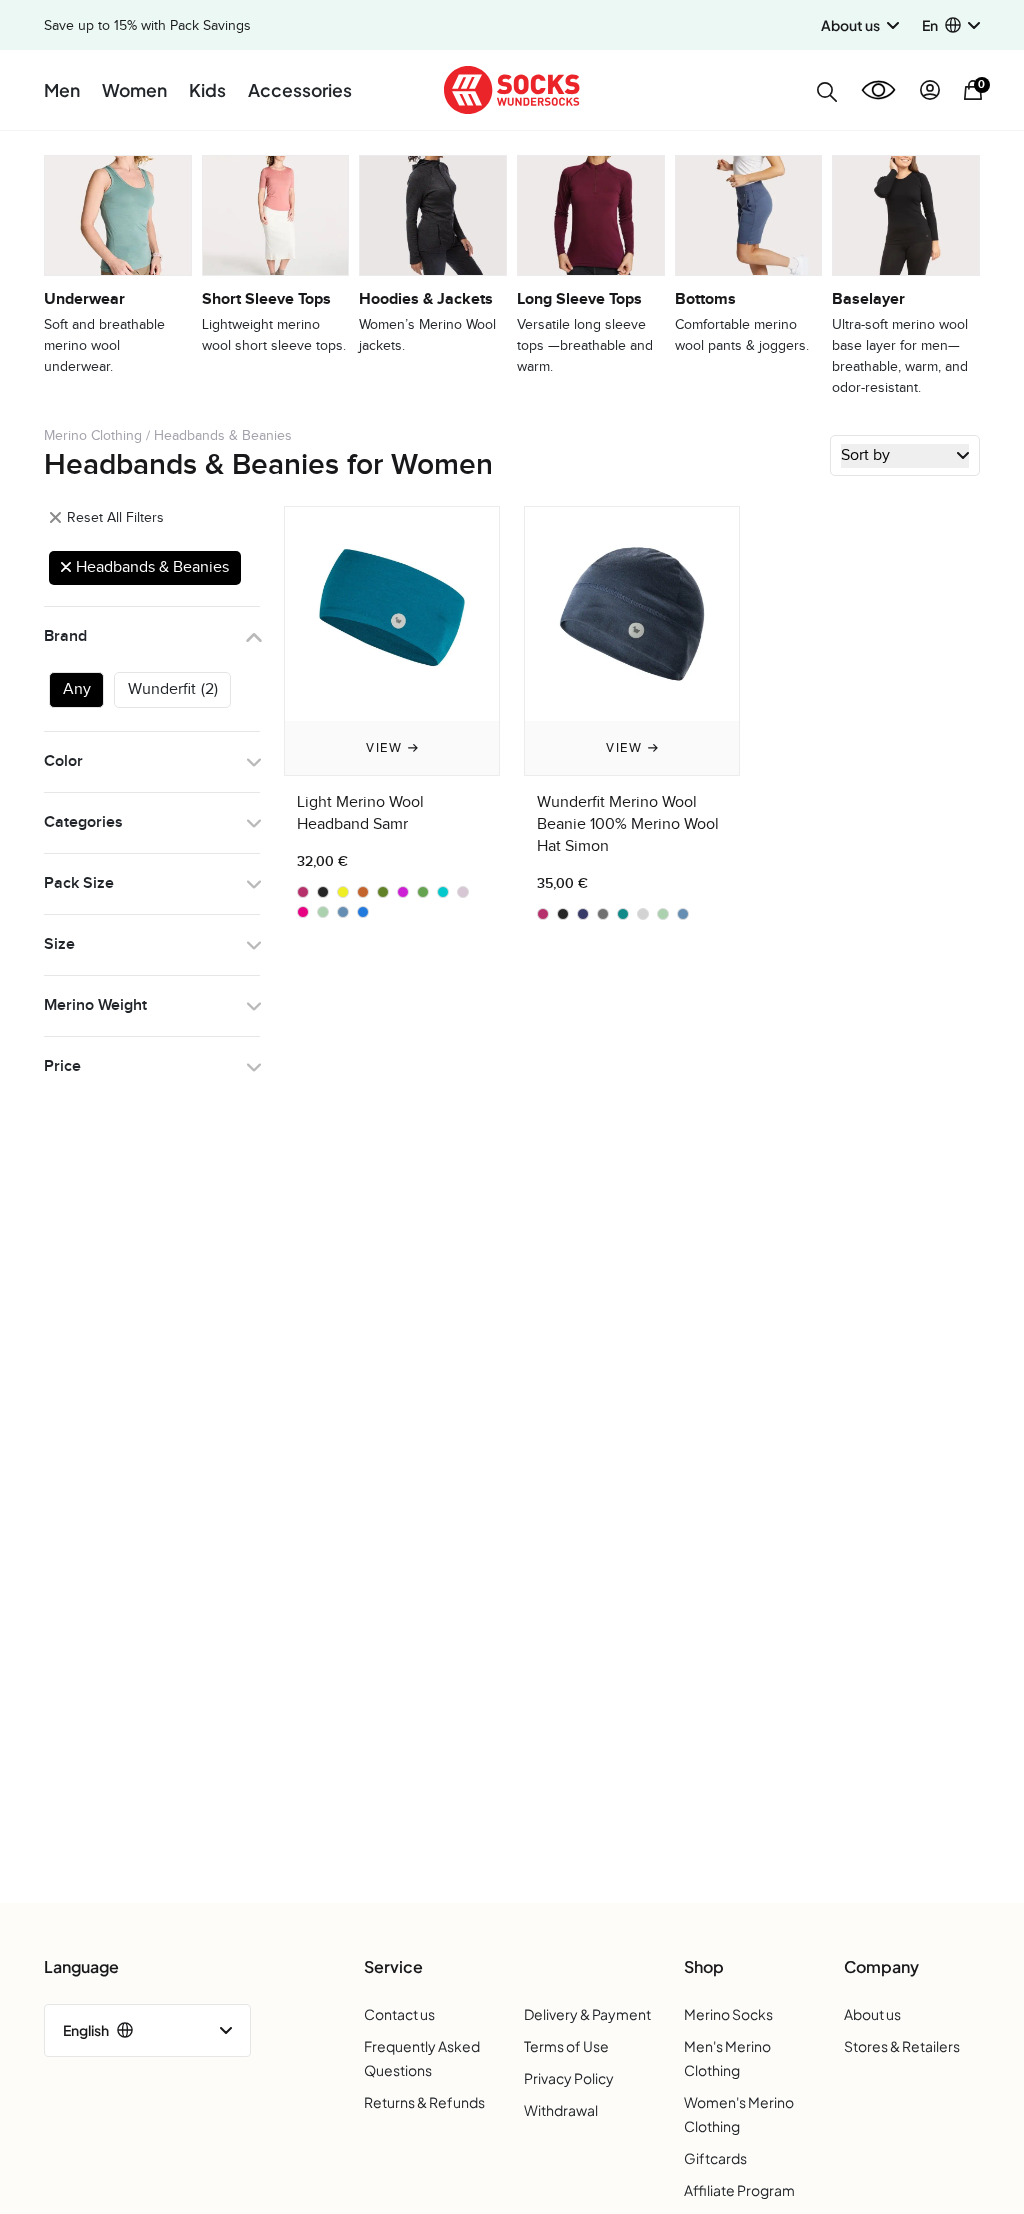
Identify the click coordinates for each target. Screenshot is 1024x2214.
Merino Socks (728, 2014)
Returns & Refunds (424, 2102)
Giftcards (715, 2158)
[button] (951, 25)
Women (134, 90)
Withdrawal (561, 2110)
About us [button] (850, 25)
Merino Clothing (93, 436)
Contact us (399, 2014)
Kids (207, 90)
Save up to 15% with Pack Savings (147, 26)
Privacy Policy (569, 2078)
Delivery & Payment (587, 2014)
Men (62, 90)
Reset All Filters (113, 517)
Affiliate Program (739, 2190)
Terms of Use (566, 2046)
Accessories (300, 90)
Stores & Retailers (902, 2046)
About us (872, 2014)
